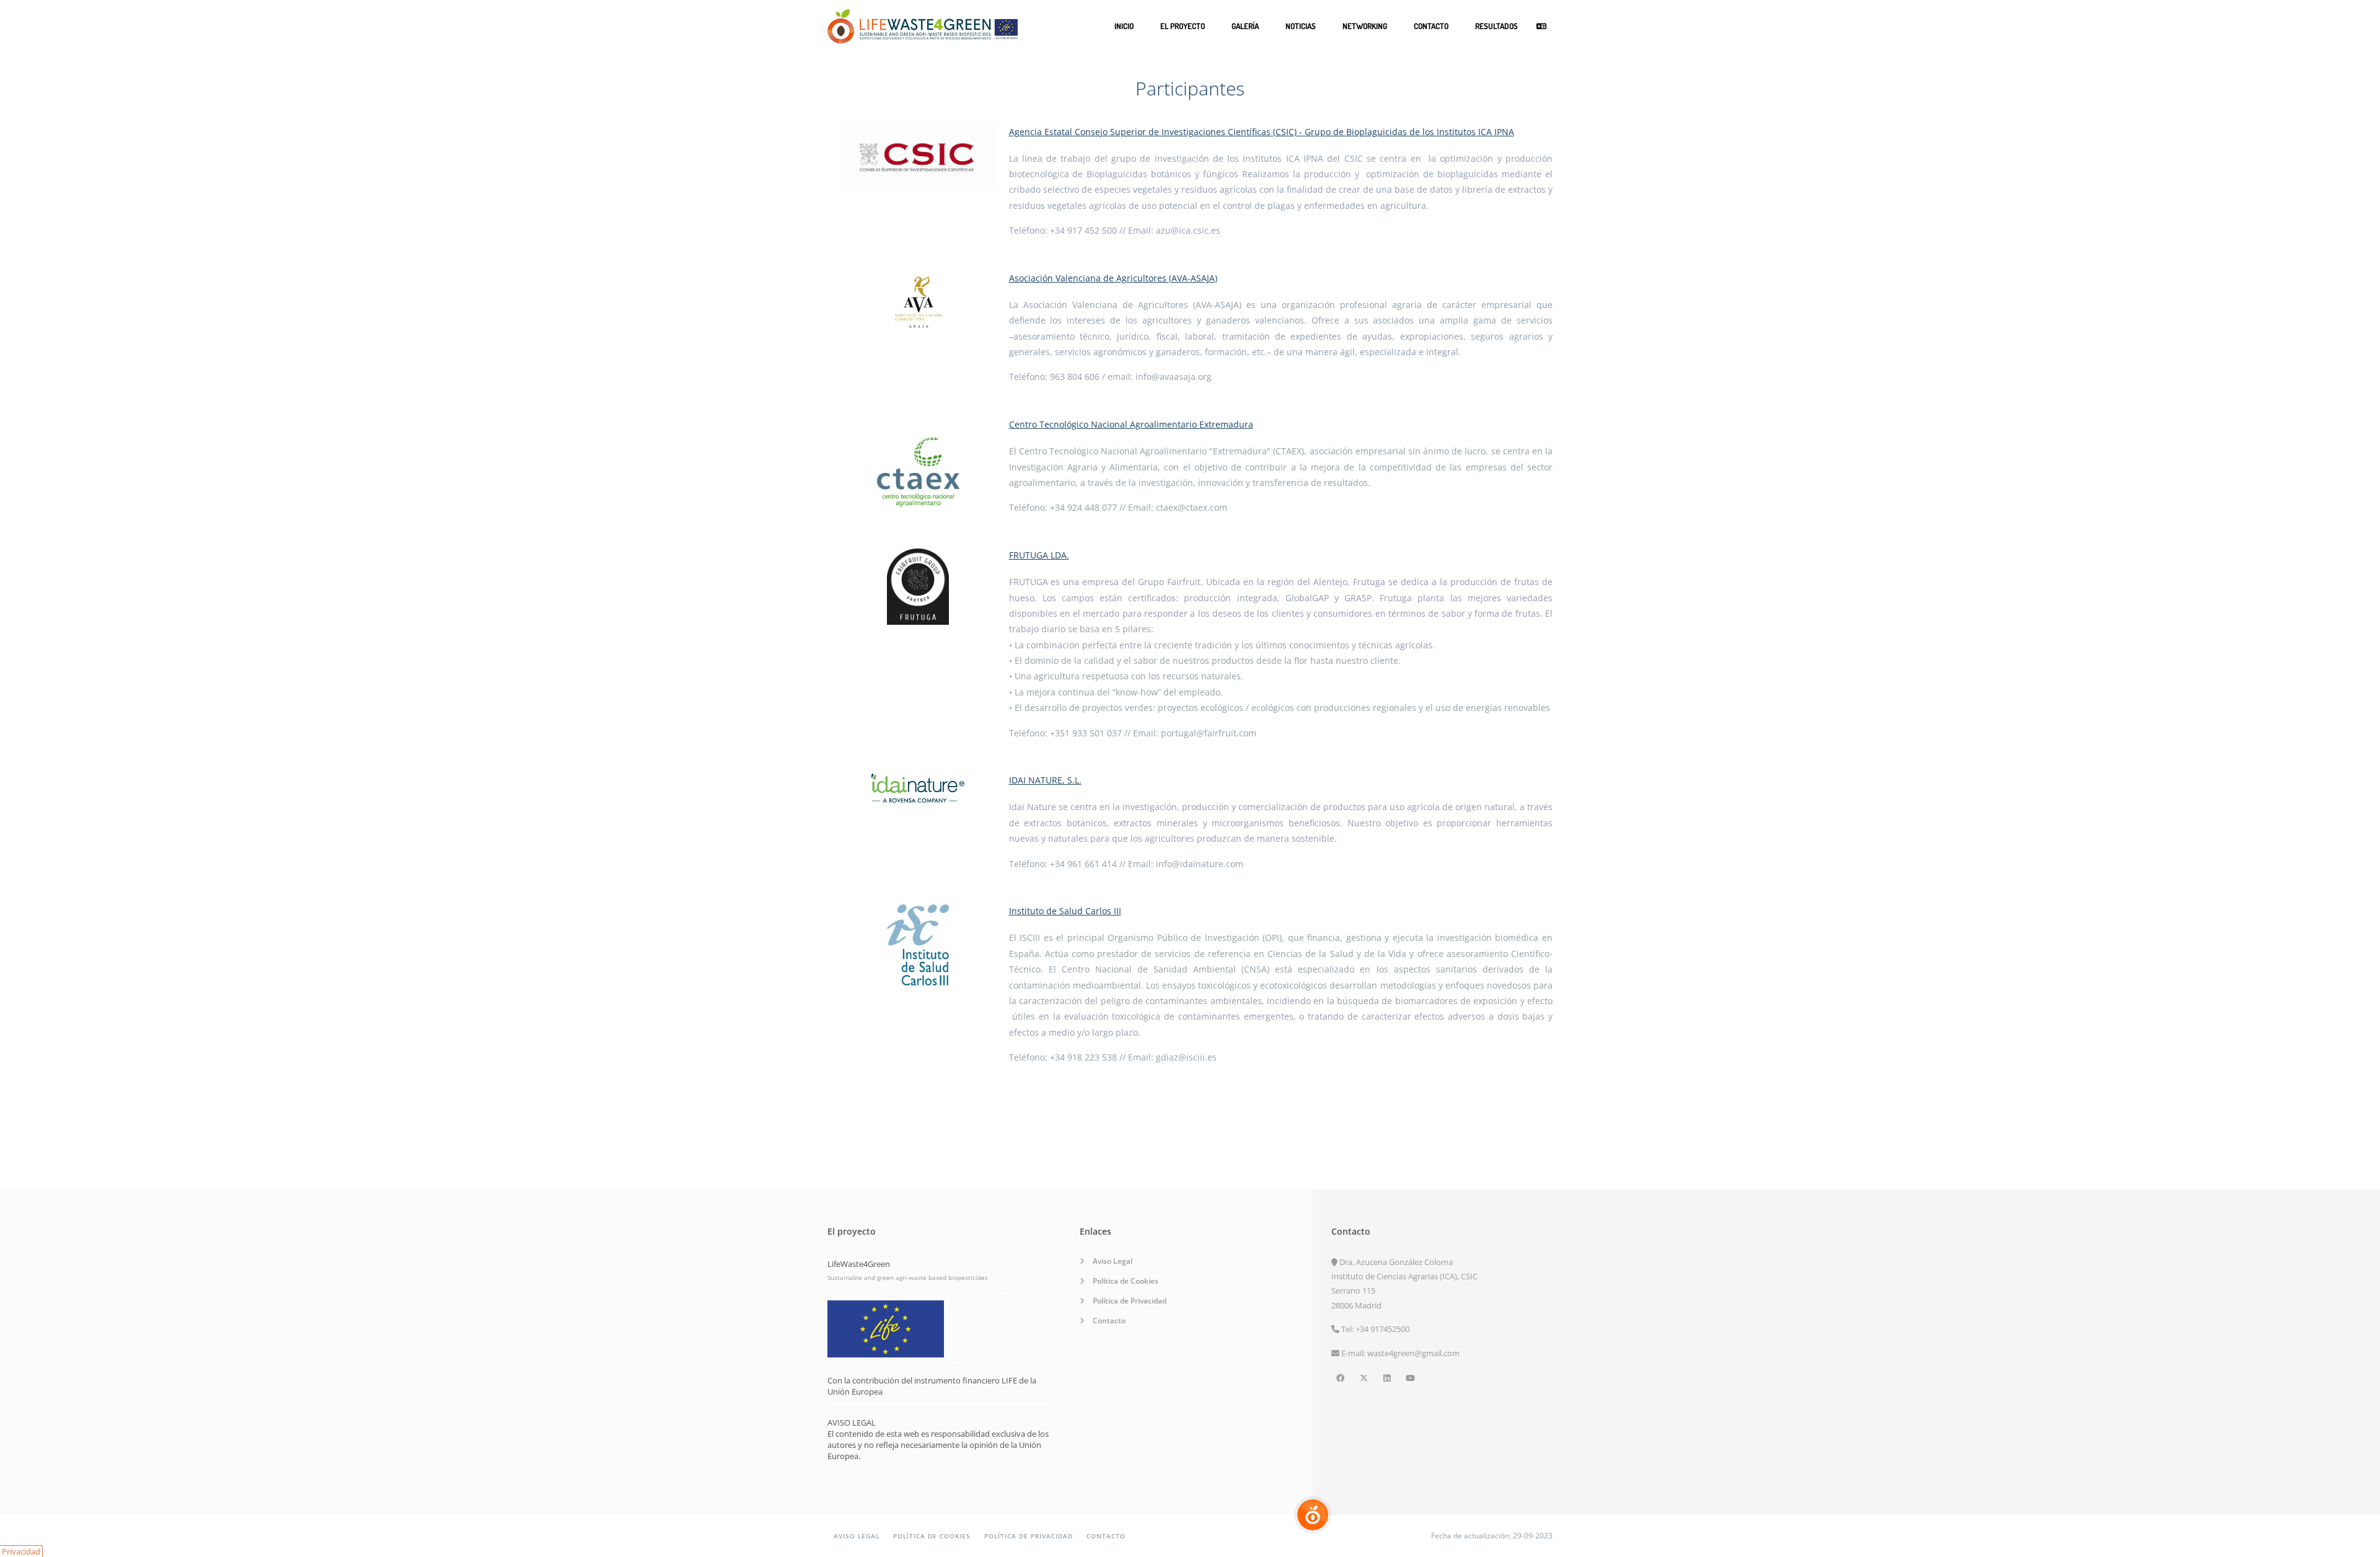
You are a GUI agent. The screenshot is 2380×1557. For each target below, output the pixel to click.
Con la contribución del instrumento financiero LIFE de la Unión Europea (932, 1386)
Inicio (1124, 26)
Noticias (1301, 26)
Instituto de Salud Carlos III (1065, 911)
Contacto (1431, 26)
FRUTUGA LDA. (1039, 555)
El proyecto (1183, 26)
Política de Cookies (1126, 1281)
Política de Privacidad (1130, 1301)
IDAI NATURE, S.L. (1045, 780)
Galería (1245, 26)
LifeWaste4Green (859, 1264)
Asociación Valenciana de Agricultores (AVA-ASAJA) (1113, 278)
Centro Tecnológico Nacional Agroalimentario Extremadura (1131, 424)
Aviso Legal (1113, 1261)
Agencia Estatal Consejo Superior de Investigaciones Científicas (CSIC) (1153, 132)
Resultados (1496, 26)
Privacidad (21, 1551)
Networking (1365, 26)
